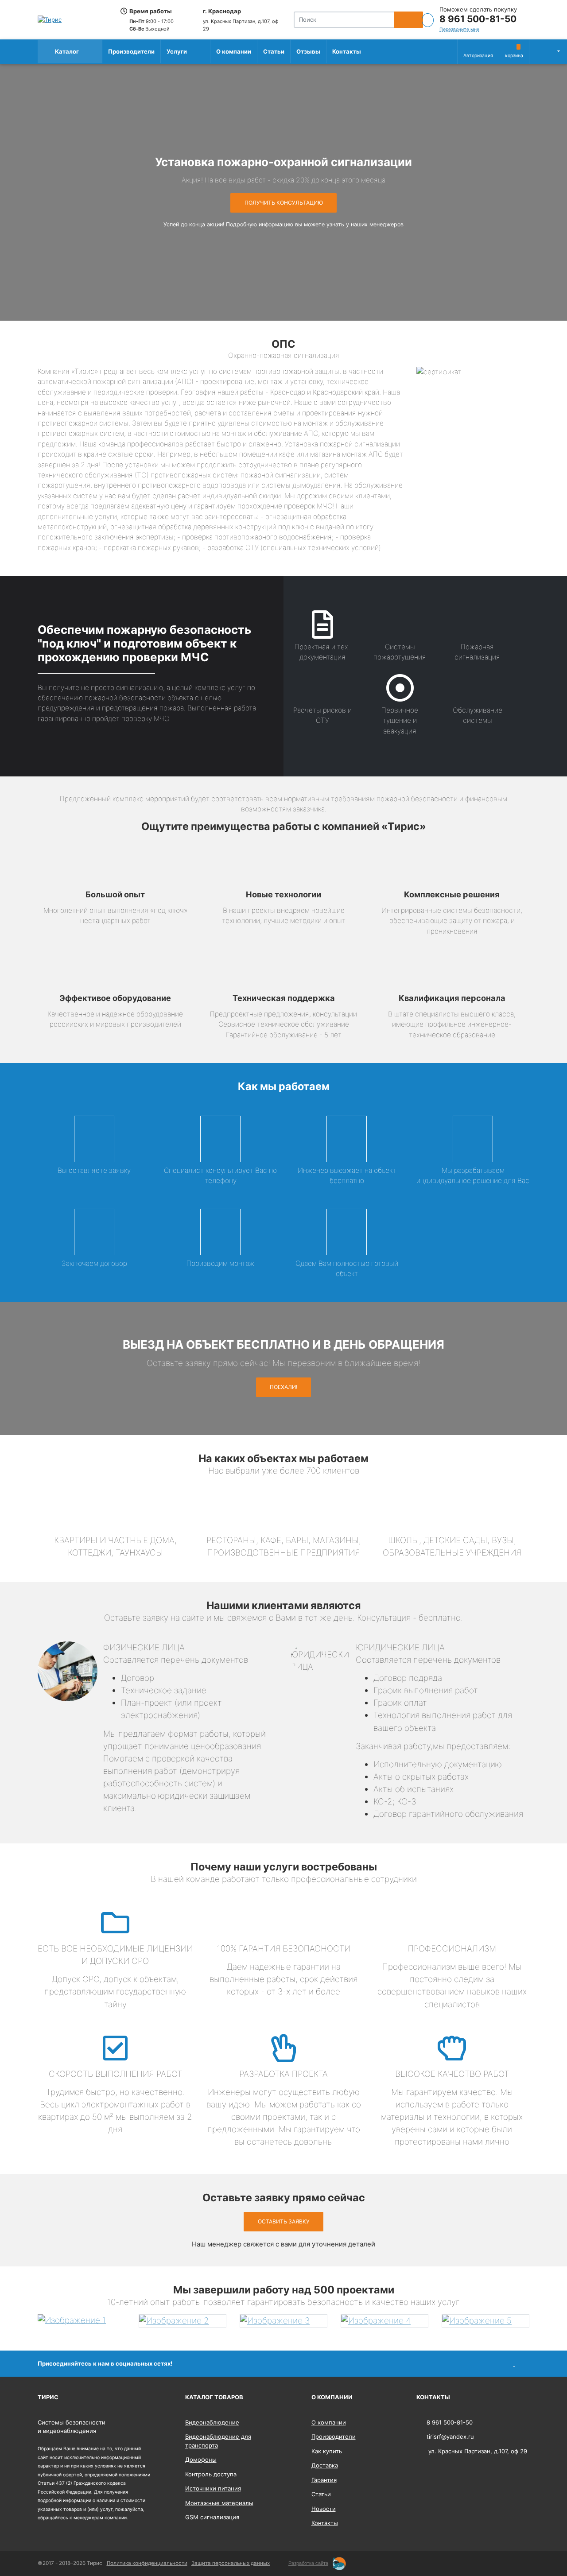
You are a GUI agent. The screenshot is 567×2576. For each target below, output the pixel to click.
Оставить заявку (284, 2221)
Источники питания (213, 2488)
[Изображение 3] (283, 2321)
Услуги (177, 51)
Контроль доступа (211, 2474)
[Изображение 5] (485, 2321)
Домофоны (201, 2460)
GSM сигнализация (212, 2517)
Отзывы (308, 51)
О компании (234, 51)
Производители (131, 51)
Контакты (347, 51)
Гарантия (324, 2480)
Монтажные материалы (219, 2503)
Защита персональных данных (231, 2563)
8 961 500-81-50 (478, 19)
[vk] (507, 2363)
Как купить (327, 2451)
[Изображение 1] (82, 2320)
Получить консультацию (284, 203)
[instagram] (522, 2363)
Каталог (66, 51)
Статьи (274, 51)
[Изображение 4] (384, 2321)
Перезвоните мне (459, 29)
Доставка (325, 2465)
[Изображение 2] (183, 2321)
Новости (324, 2509)
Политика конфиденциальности (147, 2563)
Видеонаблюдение (212, 2422)
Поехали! (283, 1387)
